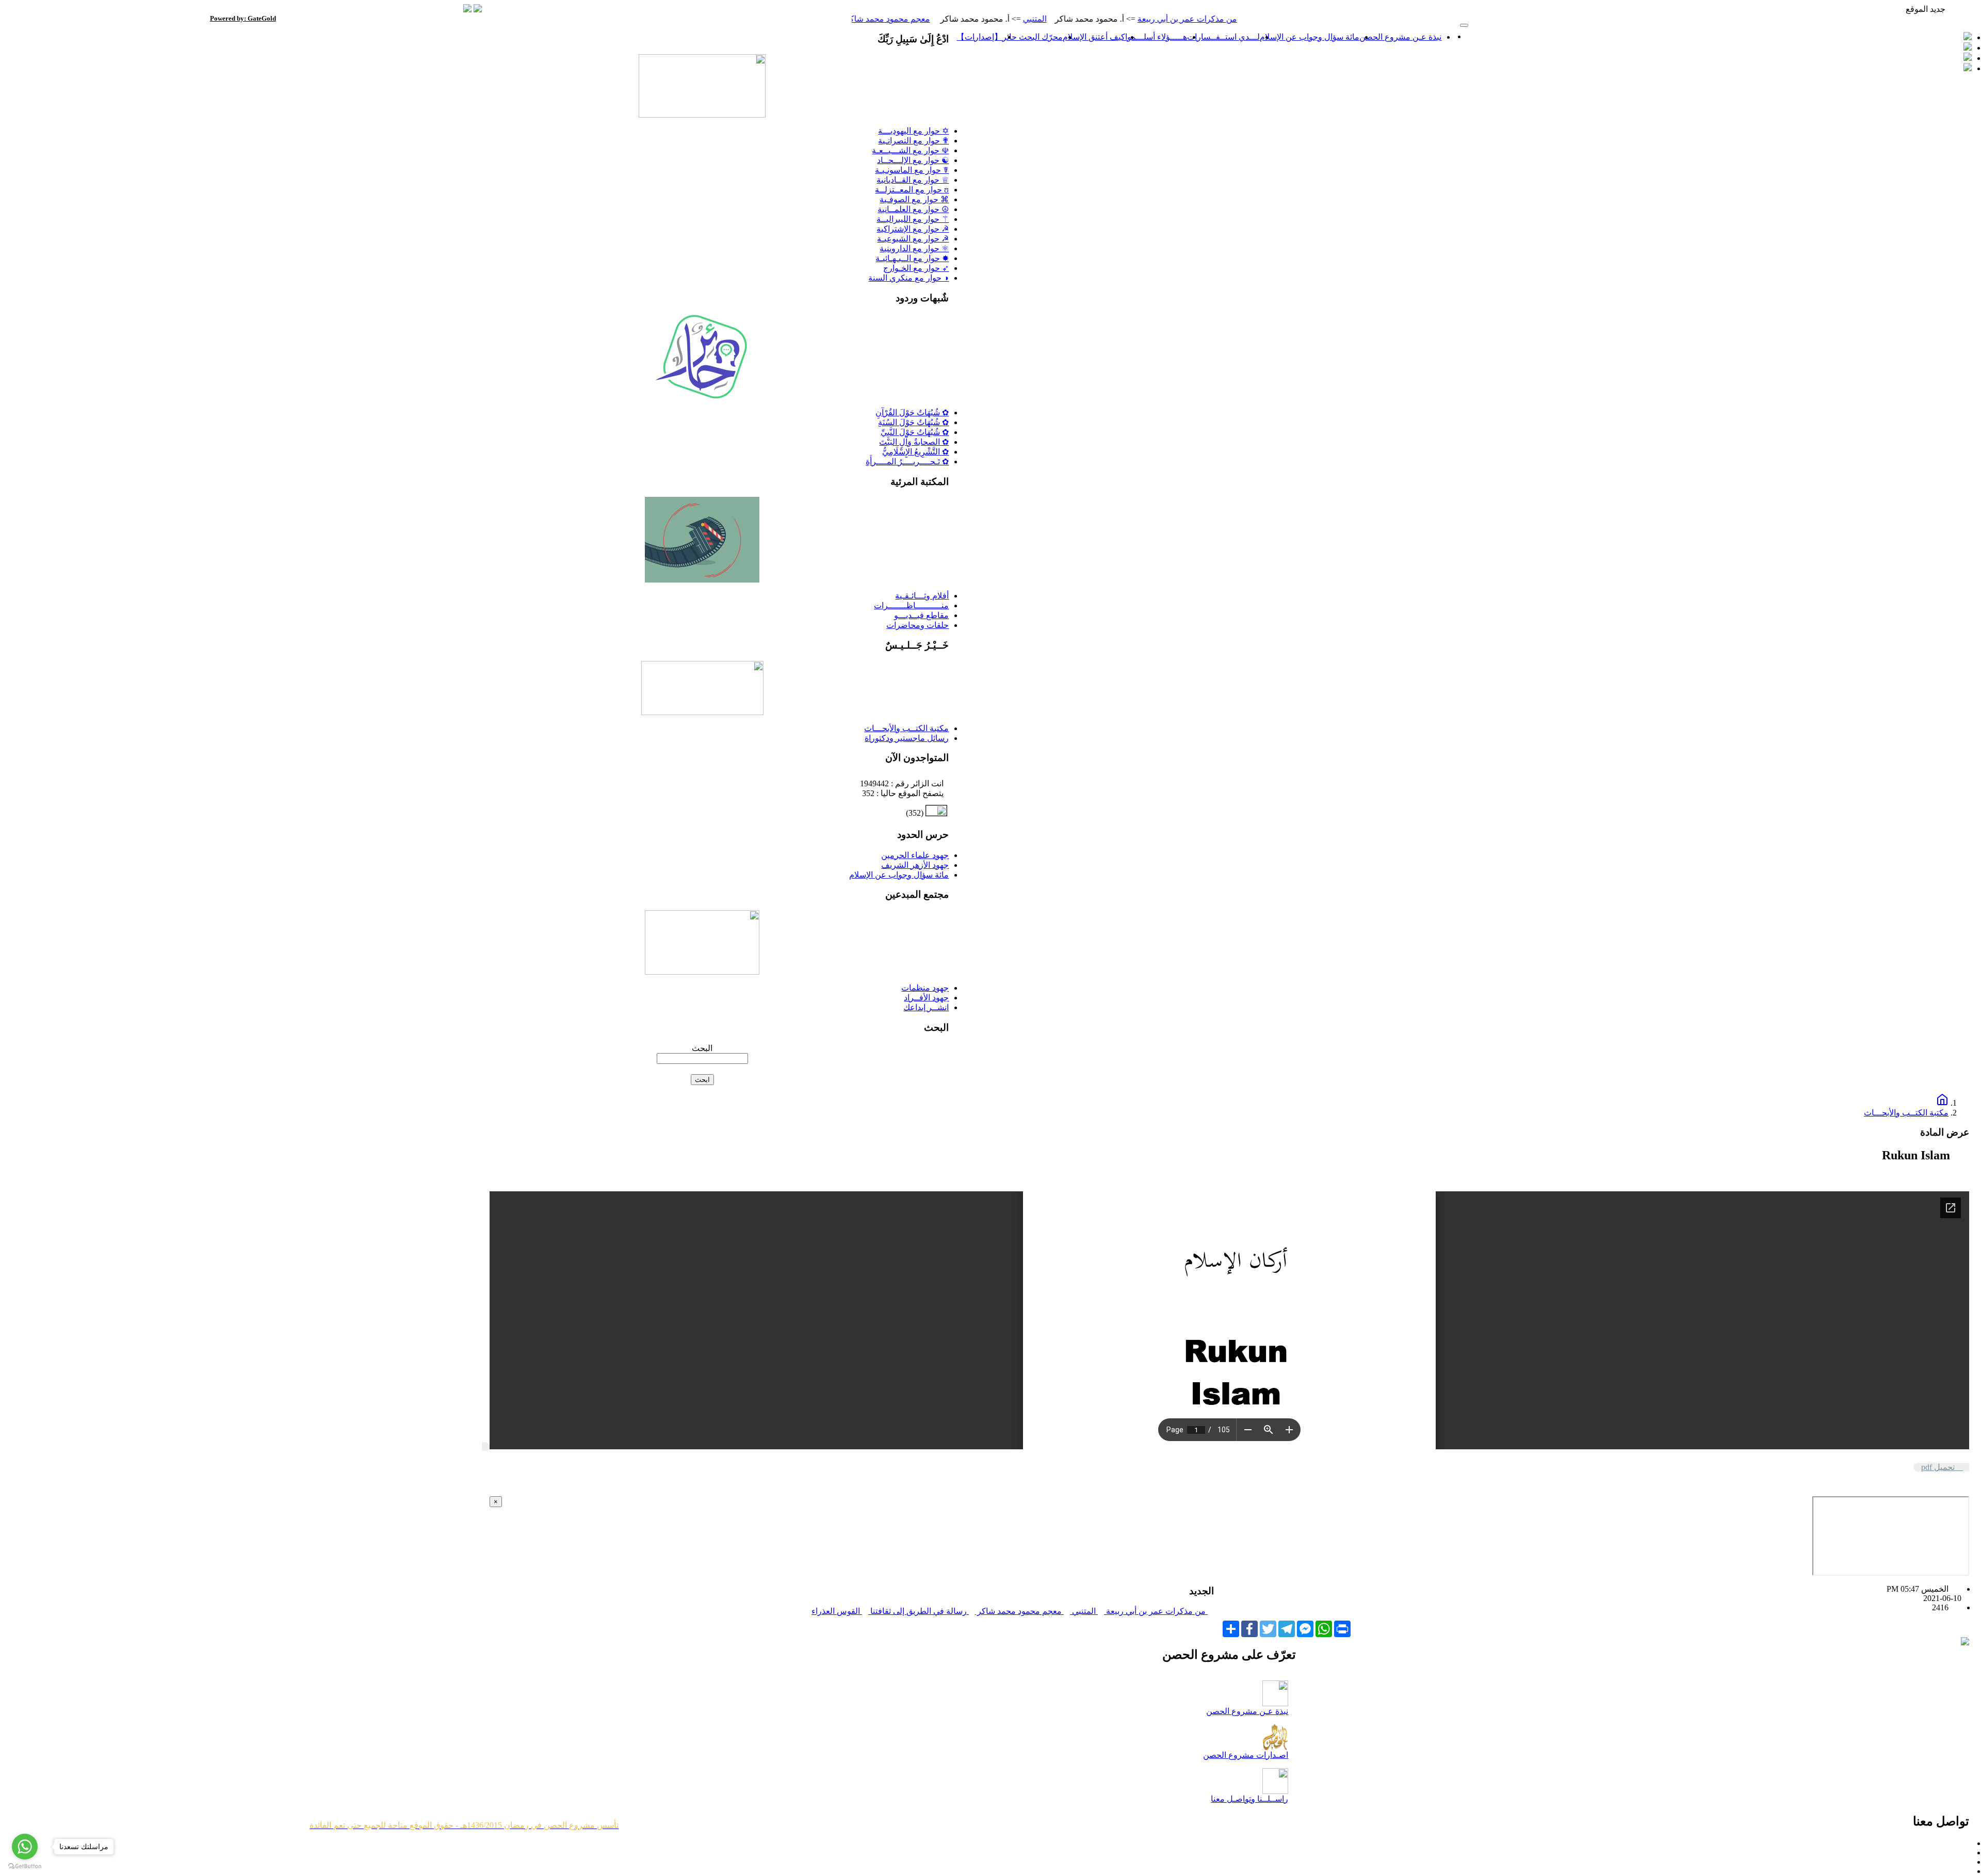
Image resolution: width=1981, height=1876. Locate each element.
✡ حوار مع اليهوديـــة (913, 131)
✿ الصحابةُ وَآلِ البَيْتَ (914, 442)
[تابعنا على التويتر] (1968, 37)
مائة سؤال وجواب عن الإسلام (1310, 37)
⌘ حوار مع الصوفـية (914, 199)
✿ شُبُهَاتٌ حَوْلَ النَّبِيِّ (915, 432)
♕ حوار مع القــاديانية (913, 180)
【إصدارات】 (979, 37)
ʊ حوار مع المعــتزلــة (912, 190)
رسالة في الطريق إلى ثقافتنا (919, 1611)
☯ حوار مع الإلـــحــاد (913, 160)
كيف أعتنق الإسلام (1094, 37)
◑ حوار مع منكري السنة (908, 278)
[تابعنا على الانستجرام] (1968, 58)
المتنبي (1112, 19)
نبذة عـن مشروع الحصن (1400, 37)
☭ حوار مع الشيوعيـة (913, 239)
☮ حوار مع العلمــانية (913, 209)
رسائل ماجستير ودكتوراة (907, 738)
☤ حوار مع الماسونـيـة (912, 170)
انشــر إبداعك (926, 1007)
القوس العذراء (837, 1611)
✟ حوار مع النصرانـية (913, 141)
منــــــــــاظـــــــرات (911, 605)
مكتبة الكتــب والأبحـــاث (906, 728)
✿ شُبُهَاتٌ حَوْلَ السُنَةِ (913, 422)
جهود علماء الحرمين (915, 855)
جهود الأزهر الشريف (915, 865)
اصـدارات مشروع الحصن (1246, 1755)
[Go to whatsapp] (25, 1847)
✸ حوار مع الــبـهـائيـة (912, 258)
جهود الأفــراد (926, 998)
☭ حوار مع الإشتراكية (913, 229)
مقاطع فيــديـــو (921, 615)
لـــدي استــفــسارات (1223, 37)
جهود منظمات (925, 988)
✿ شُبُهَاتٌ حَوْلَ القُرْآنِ (912, 413)
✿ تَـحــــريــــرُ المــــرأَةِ (907, 462)
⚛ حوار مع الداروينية (914, 248)
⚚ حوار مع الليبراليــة (913, 219)
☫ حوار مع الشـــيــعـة (910, 150)
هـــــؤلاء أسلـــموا (1156, 37)
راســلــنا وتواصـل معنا (1249, 1799)
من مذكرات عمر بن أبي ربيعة (1264, 19)
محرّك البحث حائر (1033, 37)
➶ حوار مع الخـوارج (916, 268)
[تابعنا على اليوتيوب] (1968, 68)
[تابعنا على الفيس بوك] (1968, 48)
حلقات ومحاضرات (918, 625)
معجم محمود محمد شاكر (965, 19)
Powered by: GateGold (243, 18)
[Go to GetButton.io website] (25, 1866)
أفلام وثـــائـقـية (922, 596)
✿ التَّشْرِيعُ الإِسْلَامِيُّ (915, 452)
